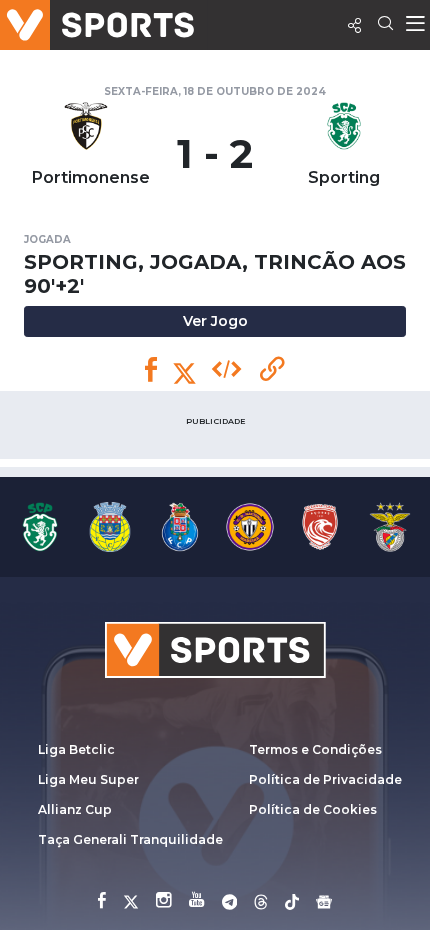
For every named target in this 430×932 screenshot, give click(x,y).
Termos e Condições (315, 749)
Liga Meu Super (88, 779)
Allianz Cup (75, 809)
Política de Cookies (313, 809)
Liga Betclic (76, 749)
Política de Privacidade (325, 779)
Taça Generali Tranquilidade (130, 839)
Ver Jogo (215, 321)
